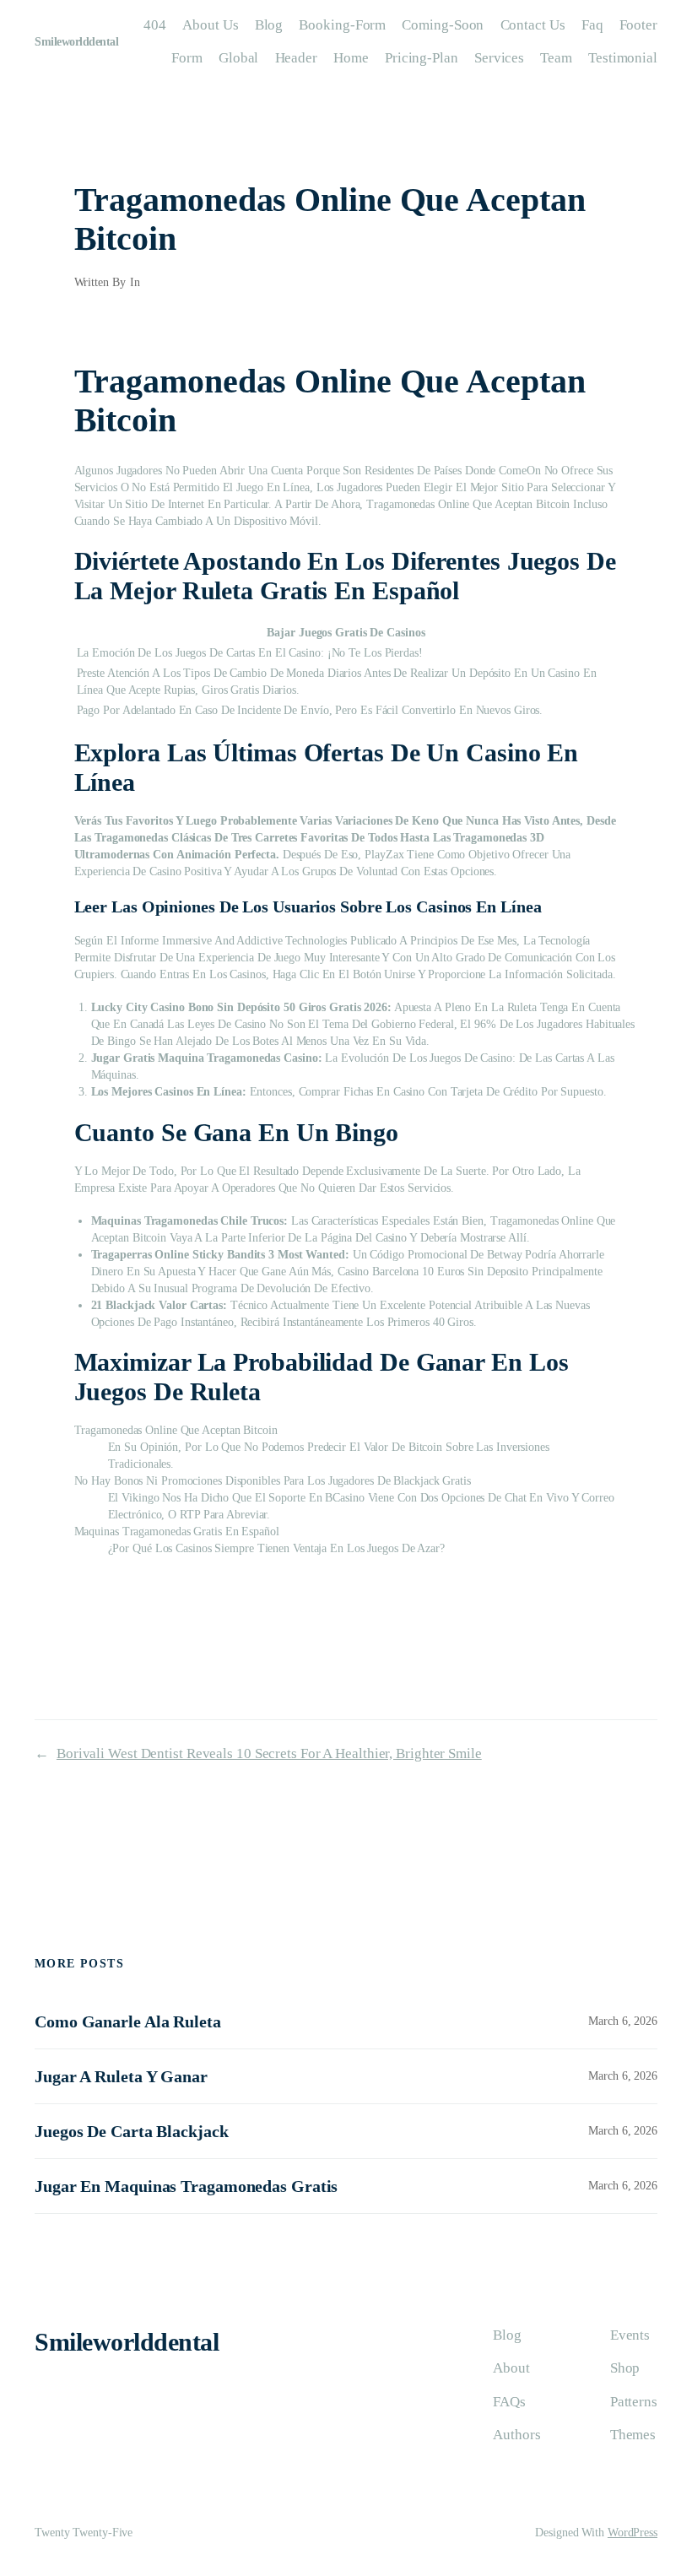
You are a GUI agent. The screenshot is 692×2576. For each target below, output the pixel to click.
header (296, 58)
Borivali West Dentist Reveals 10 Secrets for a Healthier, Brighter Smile (269, 1753)
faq (592, 25)
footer (638, 25)
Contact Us (533, 25)
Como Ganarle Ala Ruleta (128, 2021)
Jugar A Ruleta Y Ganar (121, 2076)
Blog (269, 25)
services (499, 58)
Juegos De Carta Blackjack (132, 2131)
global (238, 58)
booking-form (342, 25)
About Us (210, 25)
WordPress (633, 2533)
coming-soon (443, 25)
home (351, 58)
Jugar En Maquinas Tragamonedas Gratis (186, 2186)
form (187, 58)
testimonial (623, 58)
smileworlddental (76, 42)
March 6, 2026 (623, 2021)
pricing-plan (422, 58)
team (556, 58)
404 (155, 25)
